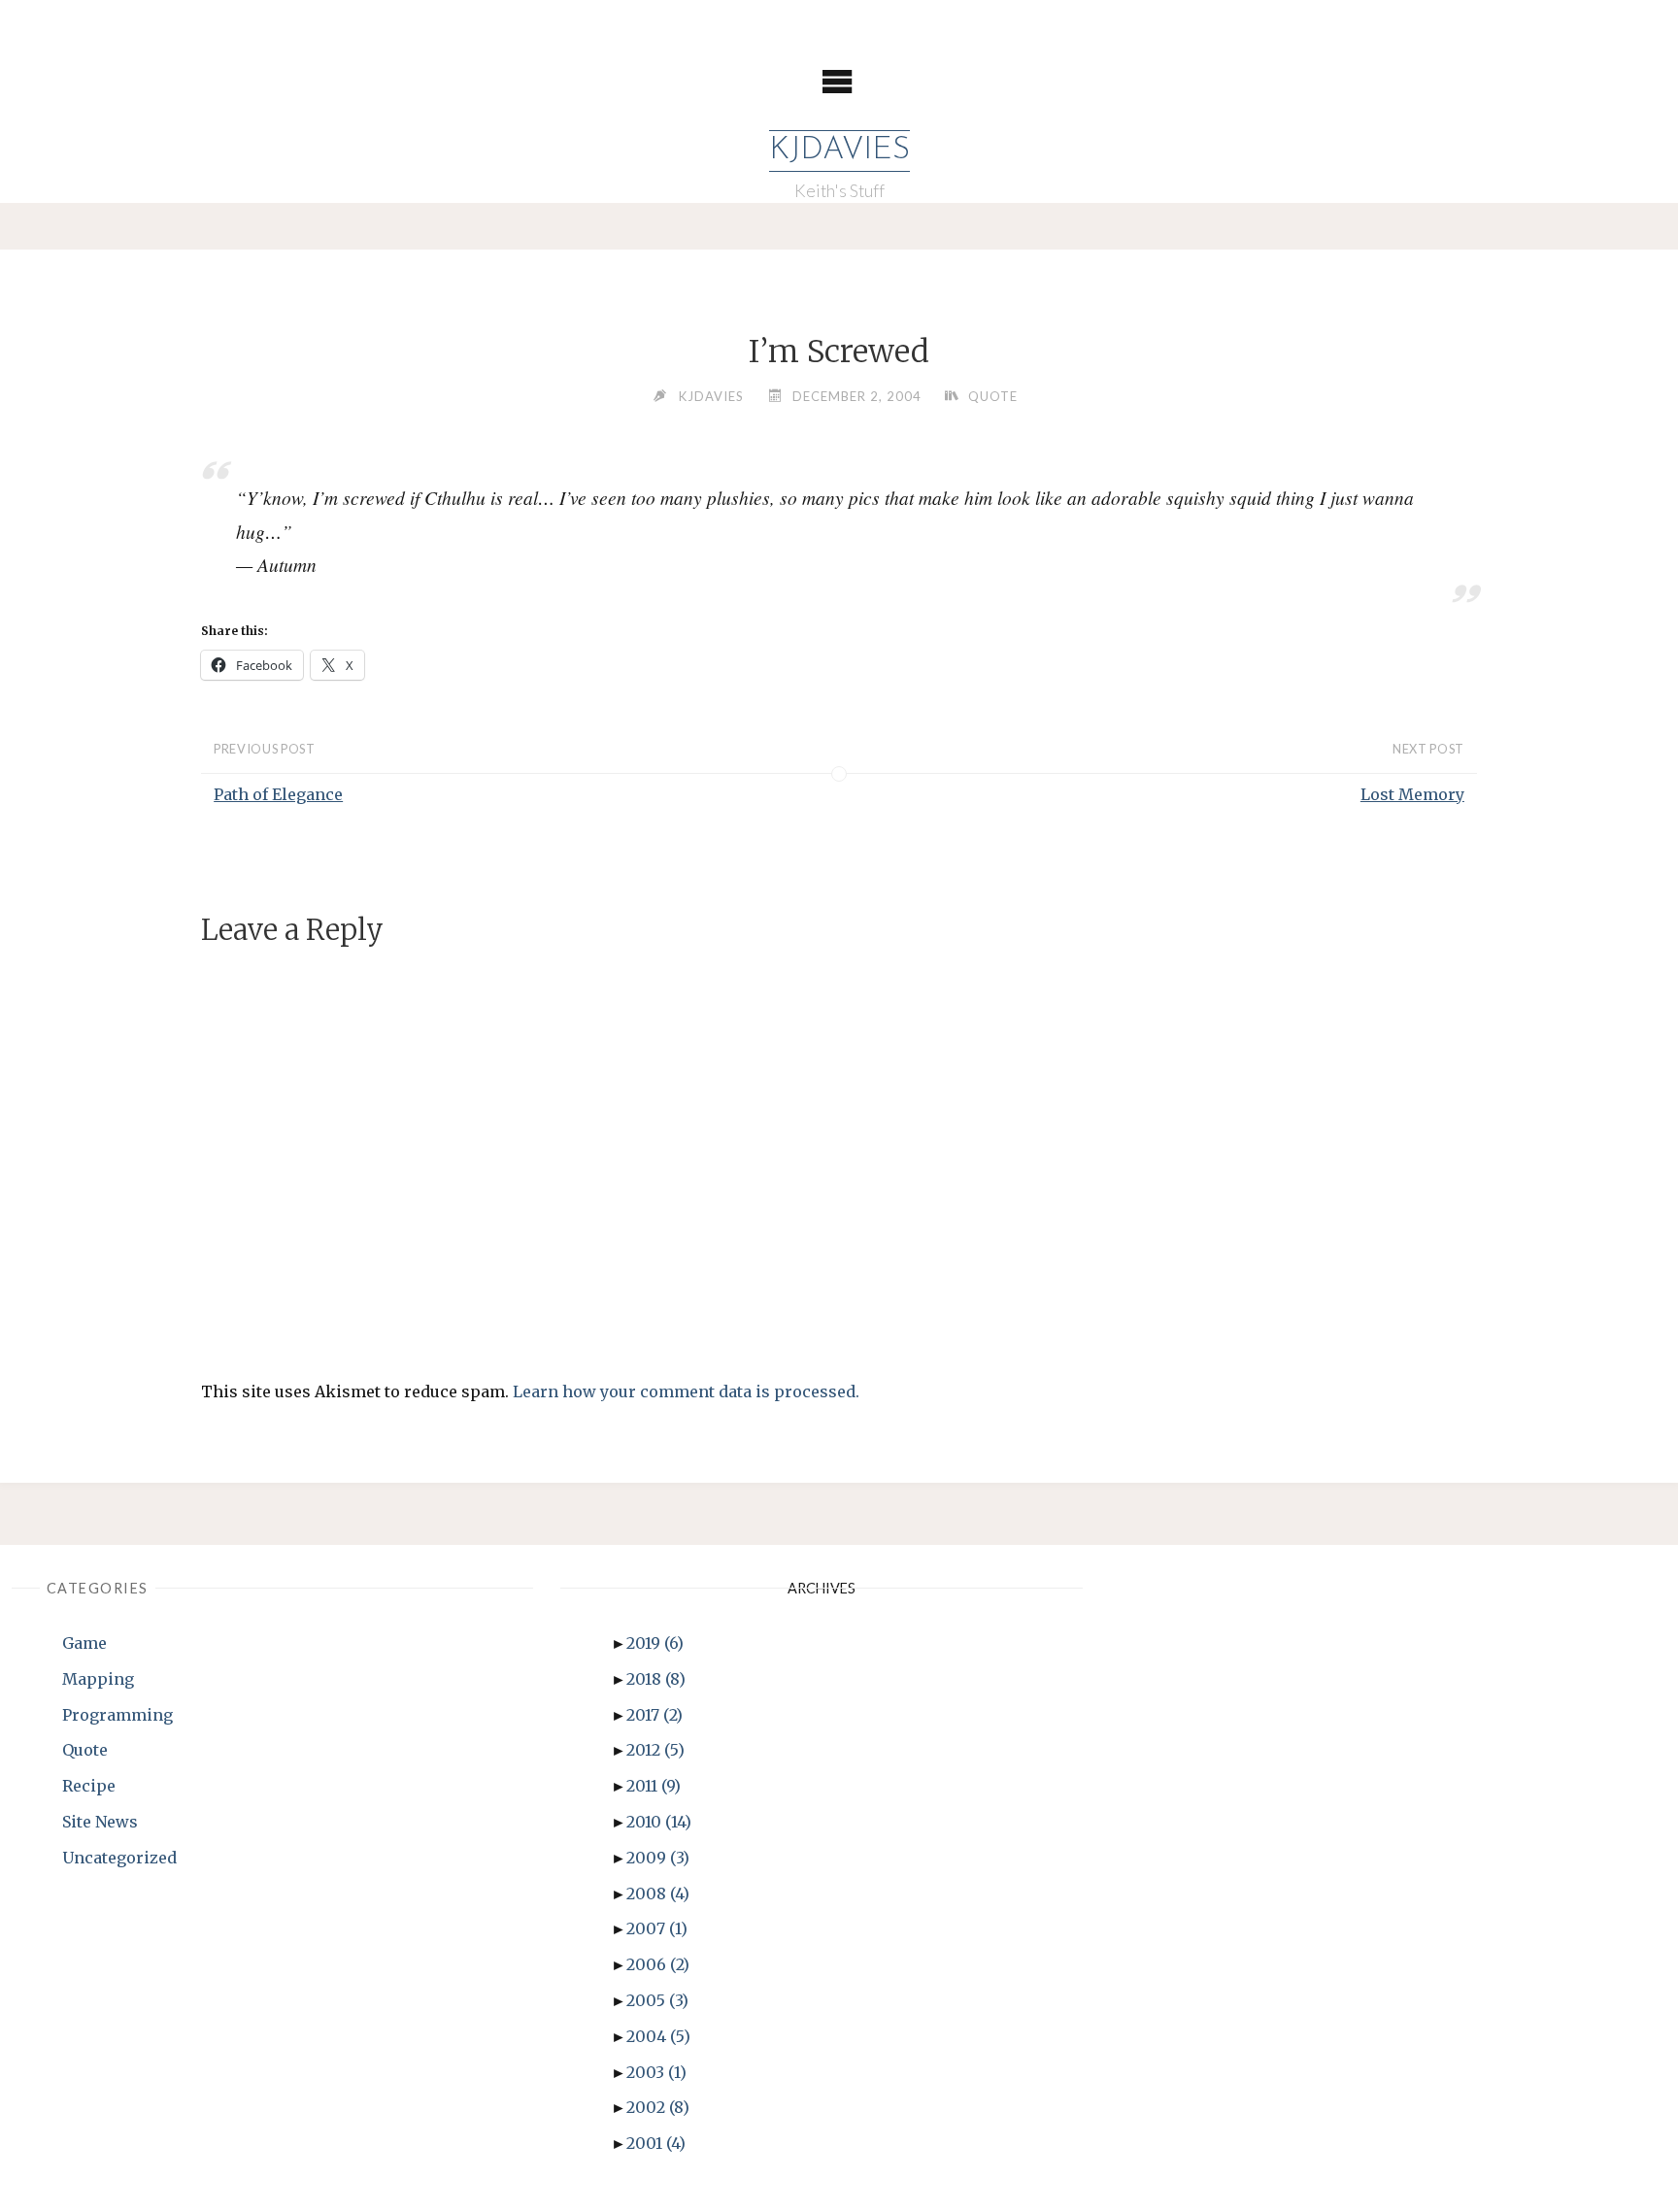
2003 (656, 2072)
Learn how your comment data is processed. (686, 1391)
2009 (658, 1858)
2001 (656, 2143)
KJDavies (839, 151)
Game (84, 1643)
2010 (659, 1822)
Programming (117, 1715)
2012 (655, 1750)
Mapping (98, 1679)
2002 (658, 2107)
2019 (655, 1643)
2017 (654, 1715)
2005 (657, 2000)
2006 (658, 1964)
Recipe (89, 1786)
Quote (993, 396)
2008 (658, 1894)
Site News (100, 1822)
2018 (656, 1679)
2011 (654, 1786)
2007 (657, 1928)
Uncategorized (119, 1858)
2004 (658, 2036)
